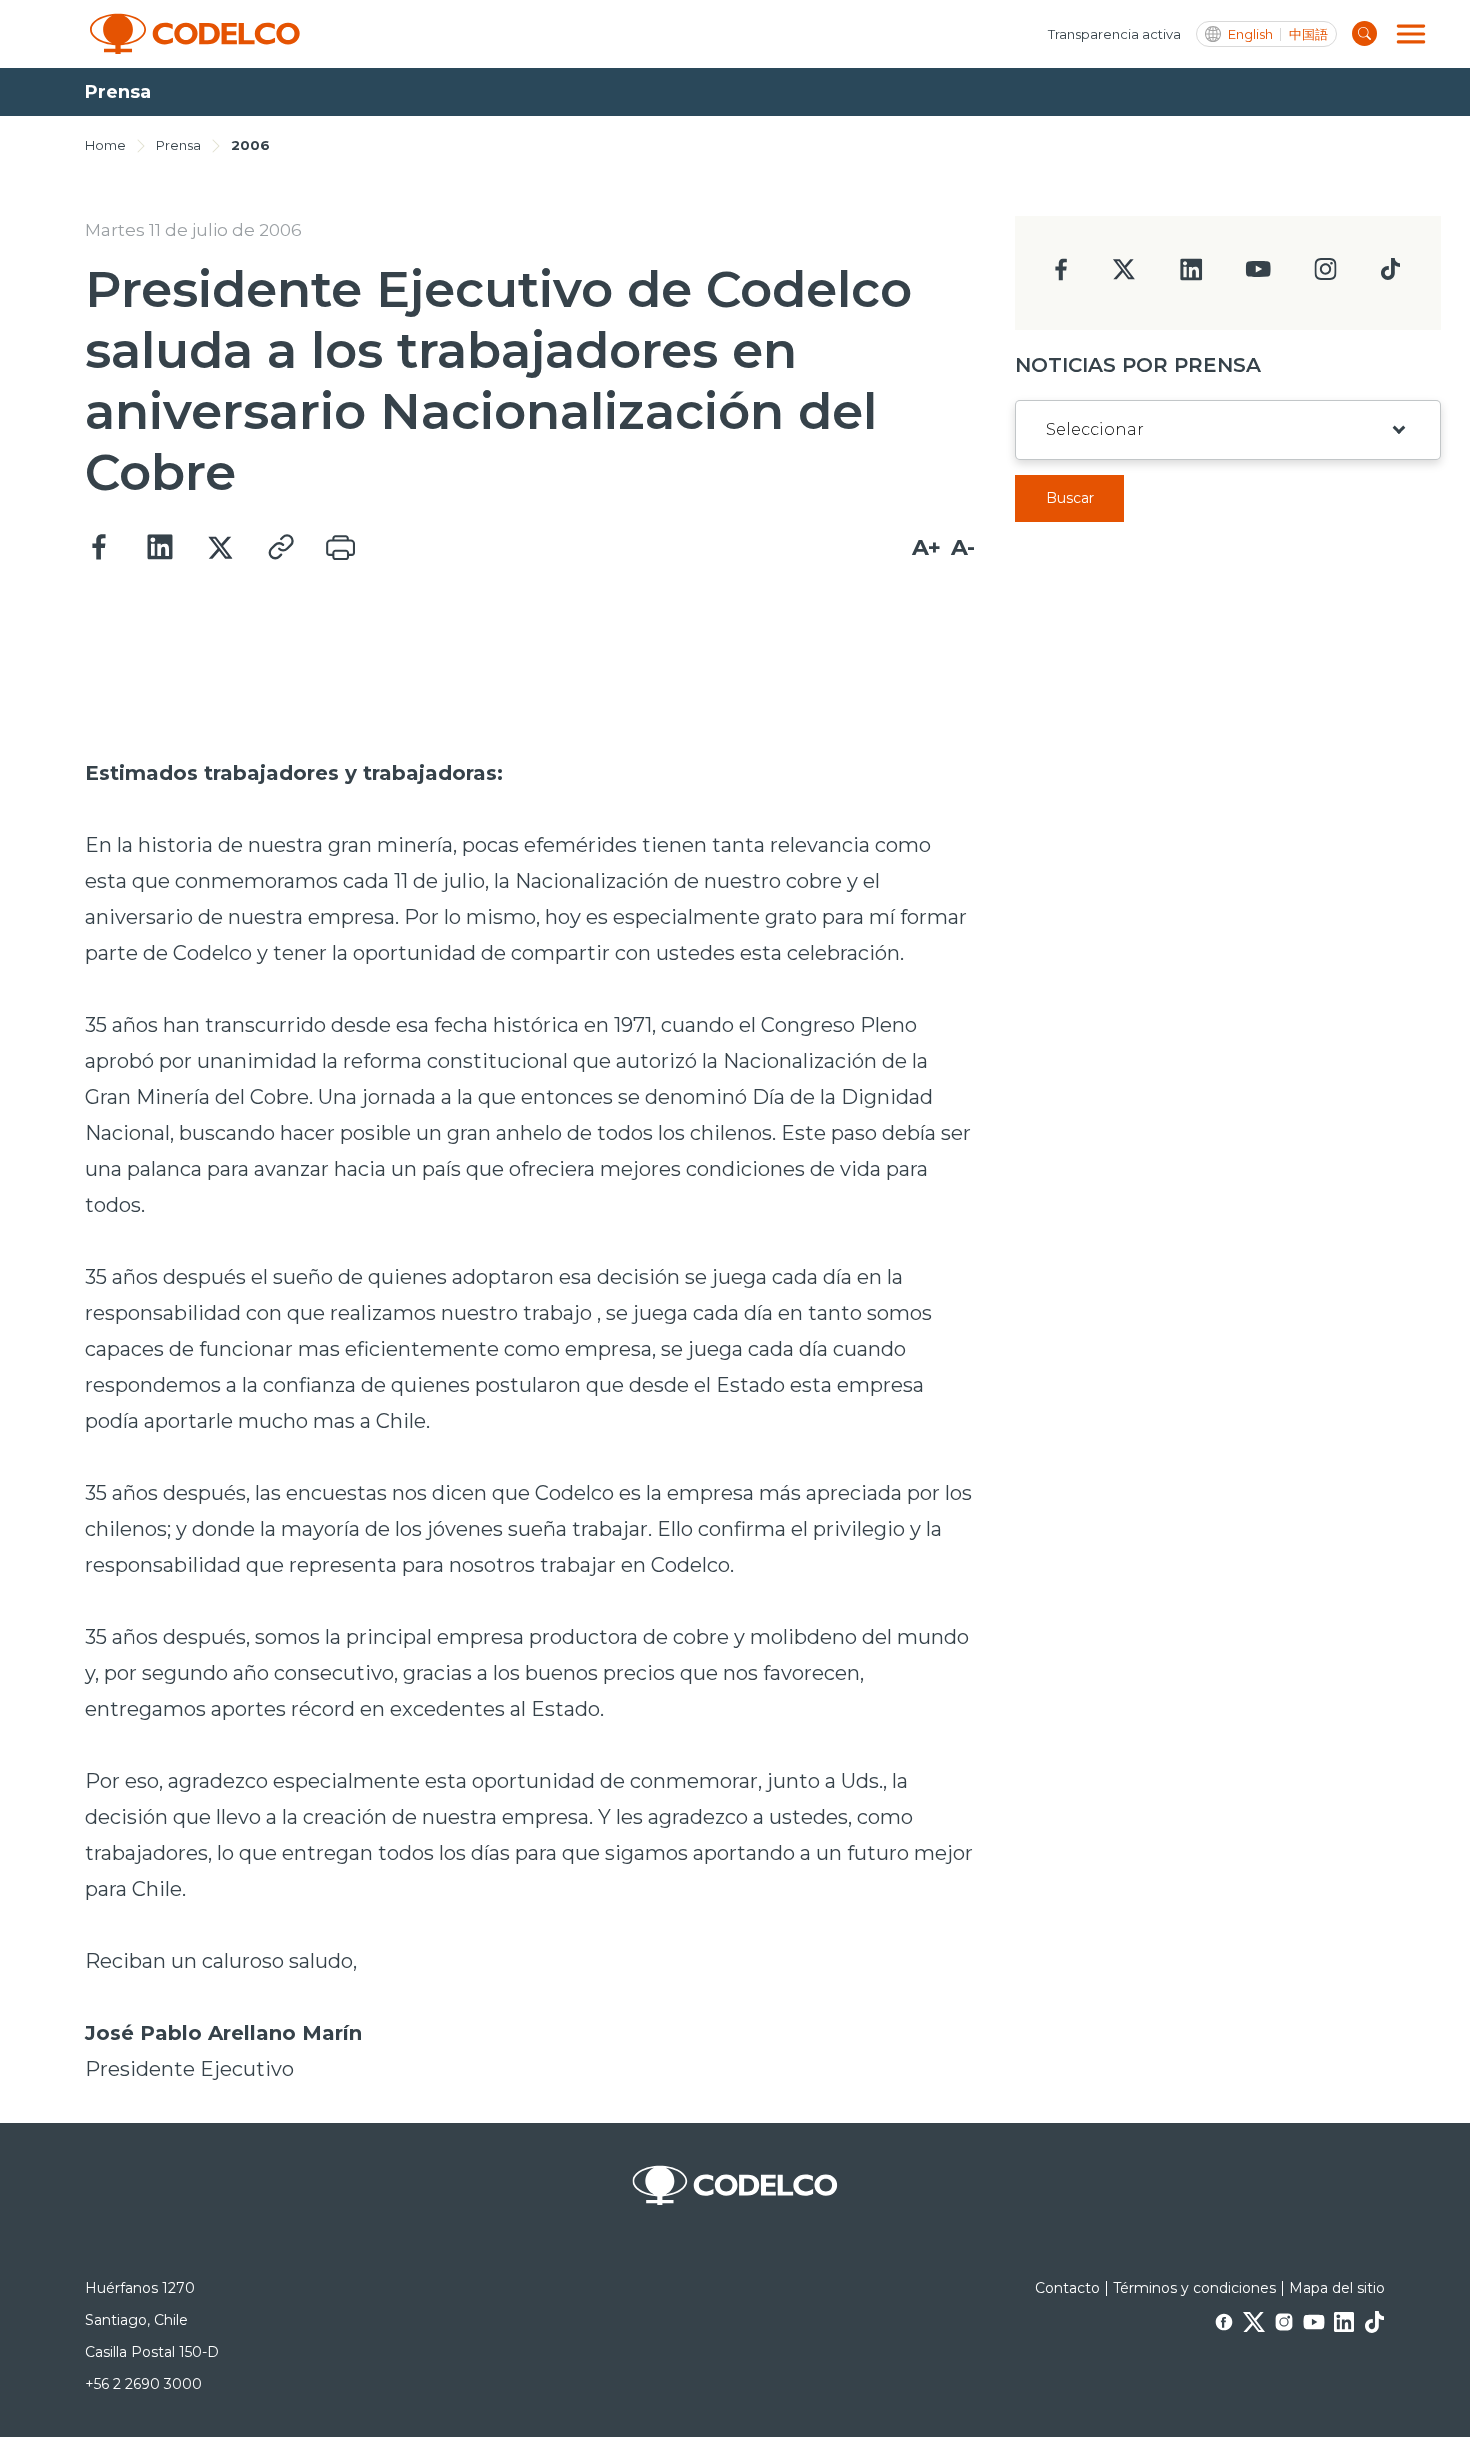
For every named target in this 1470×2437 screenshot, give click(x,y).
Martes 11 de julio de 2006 (193, 230)
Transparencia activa (1114, 34)
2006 (250, 145)
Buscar (1070, 498)
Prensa (178, 145)
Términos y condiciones (1194, 2288)
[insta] (1325, 274)
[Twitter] (220, 548)
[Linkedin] (160, 548)
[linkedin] (1191, 275)
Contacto (1067, 2288)
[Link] (280, 548)
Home (105, 145)
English (1250, 34)
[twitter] (1123, 277)
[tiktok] (1390, 274)
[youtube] (1258, 275)
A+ (926, 547)
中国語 (1308, 34)
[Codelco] (195, 34)
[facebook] (1061, 275)
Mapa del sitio (1337, 2288)
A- (963, 547)
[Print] (340, 548)
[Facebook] (100, 548)
